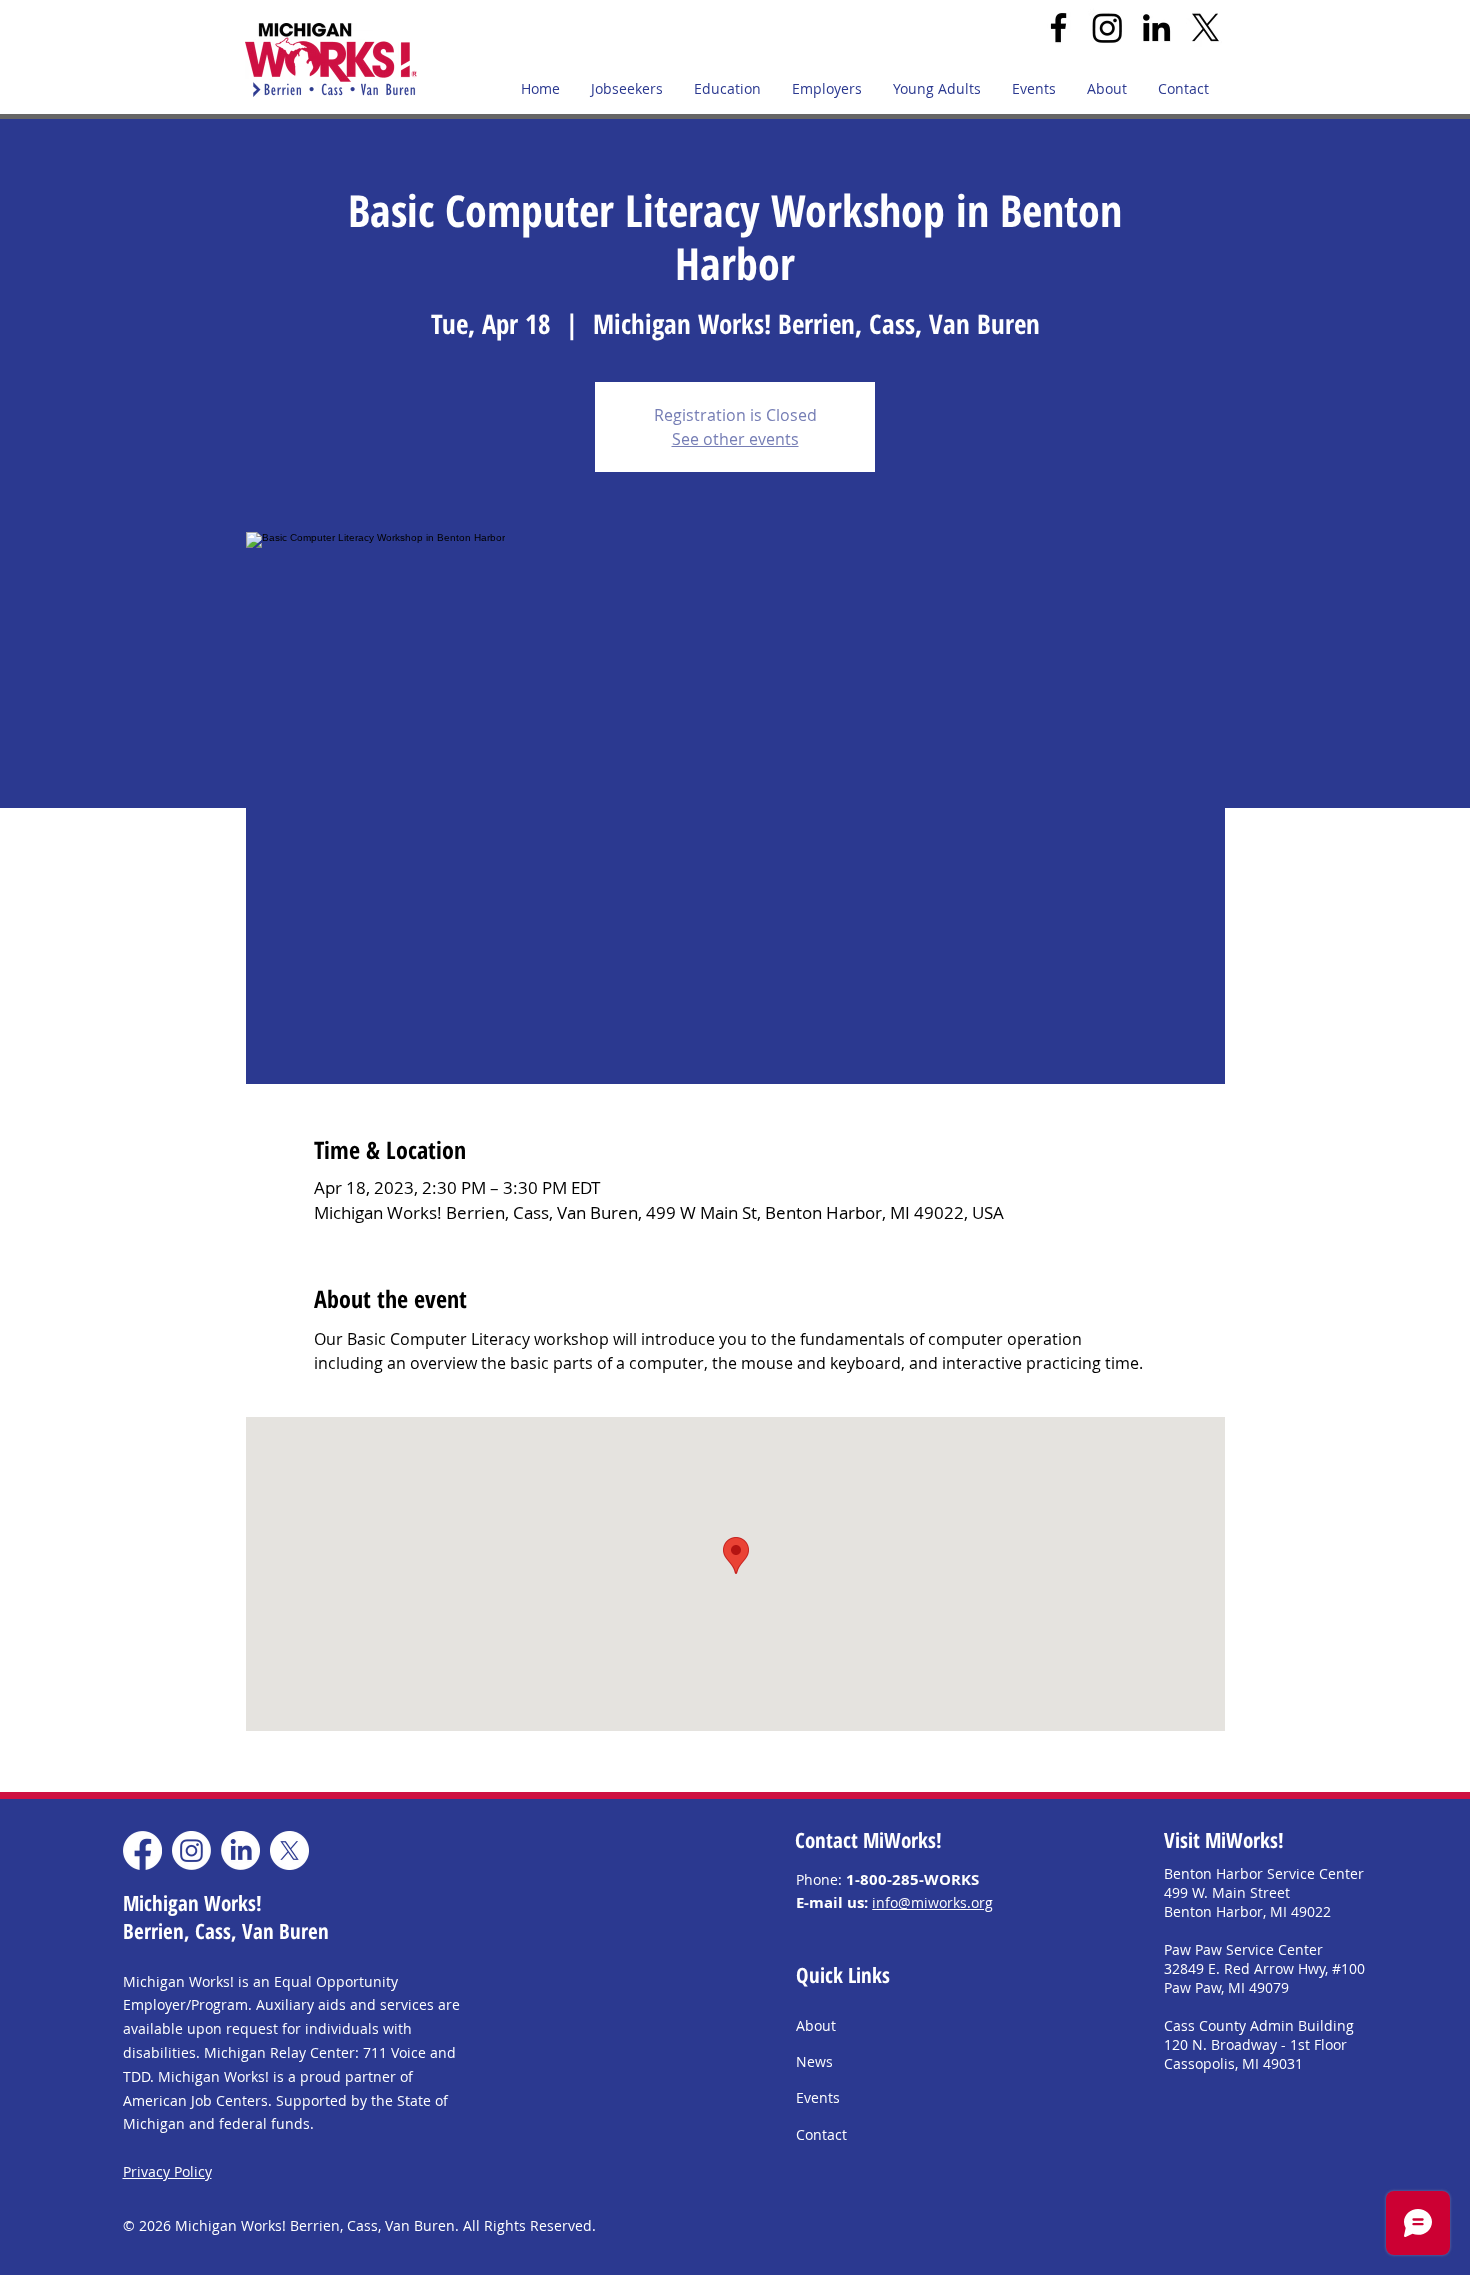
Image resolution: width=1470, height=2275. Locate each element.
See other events (735, 439)
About (816, 2025)
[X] (1205, 27)
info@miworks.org (932, 1902)
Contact (821, 2134)
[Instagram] (1107, 27)
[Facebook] (1058, 27)
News (814, 2061)
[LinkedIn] (1156, 27)
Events (818, 2097)
